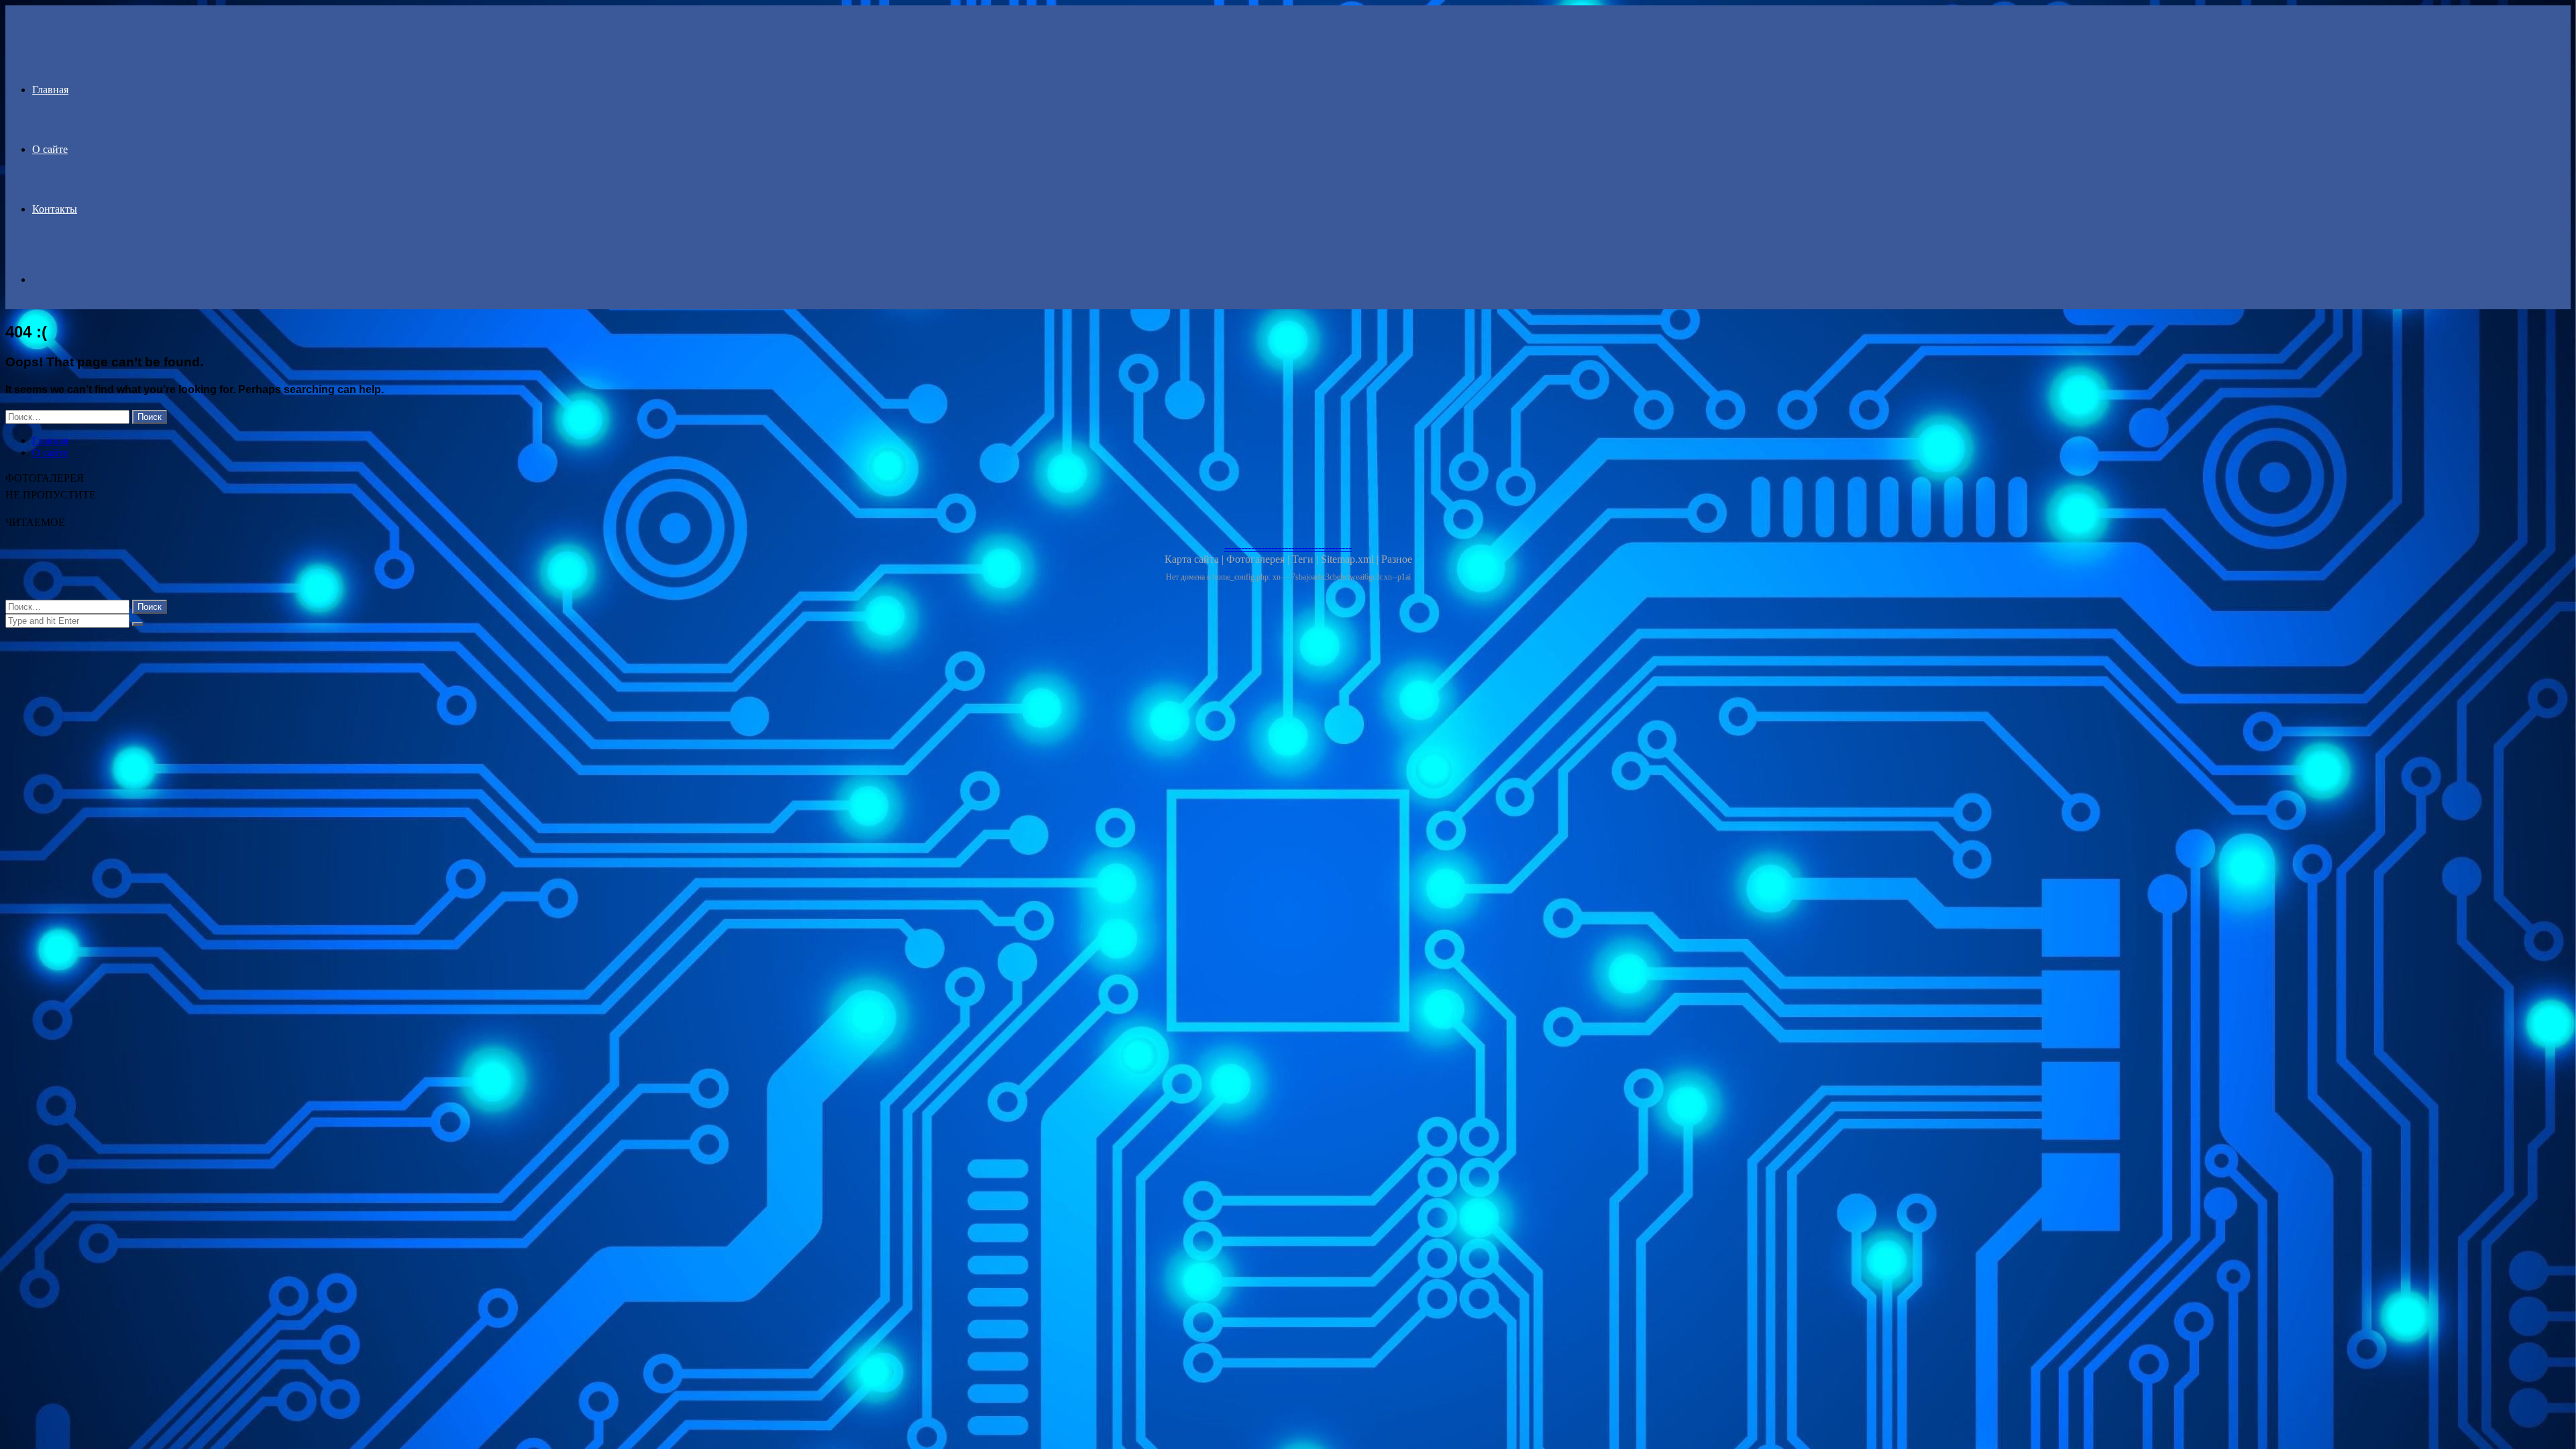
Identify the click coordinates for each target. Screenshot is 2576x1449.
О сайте (50, 149)
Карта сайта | (1195, 559)
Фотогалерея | (1259, 559)
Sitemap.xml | (1351, 559)
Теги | (1306, 559)
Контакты (55, 209)
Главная (50, 90)
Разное (1397, 559)
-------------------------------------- (1288, 547)
